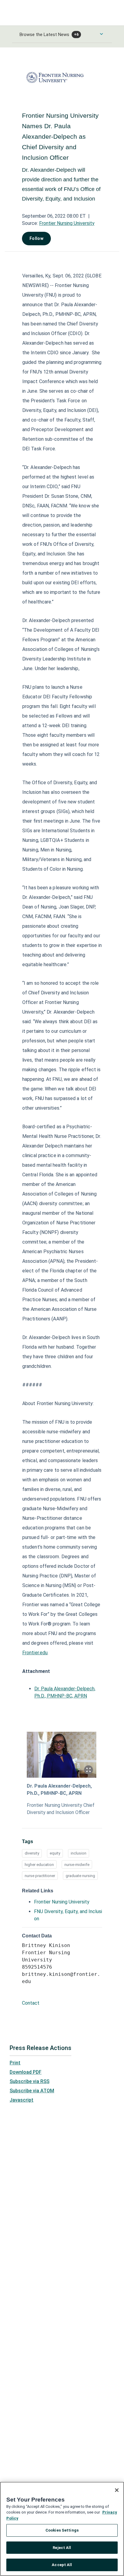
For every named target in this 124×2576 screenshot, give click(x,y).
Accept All (62, 2565)
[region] (62, 2529)
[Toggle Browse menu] (101, 34)
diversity (32, 1853)
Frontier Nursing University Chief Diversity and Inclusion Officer (61, 1809)
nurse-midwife (77, 1865)
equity (55, 1853)
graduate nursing (80, 1876)
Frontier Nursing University (67, 223)
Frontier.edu (35, 1653)
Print (15, 2063)
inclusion (79, 1853)
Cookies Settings (62, 2530)
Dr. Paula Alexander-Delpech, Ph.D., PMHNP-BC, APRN (59, 1790)
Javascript (22, 2100)
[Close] (117, 2490)
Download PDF (26, 2072)
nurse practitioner (40, 1876)
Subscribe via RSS (29, 2081)
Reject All (62, 2548)
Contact (31, 2003)
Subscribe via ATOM (32, 2091)
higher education (39, 1865)
